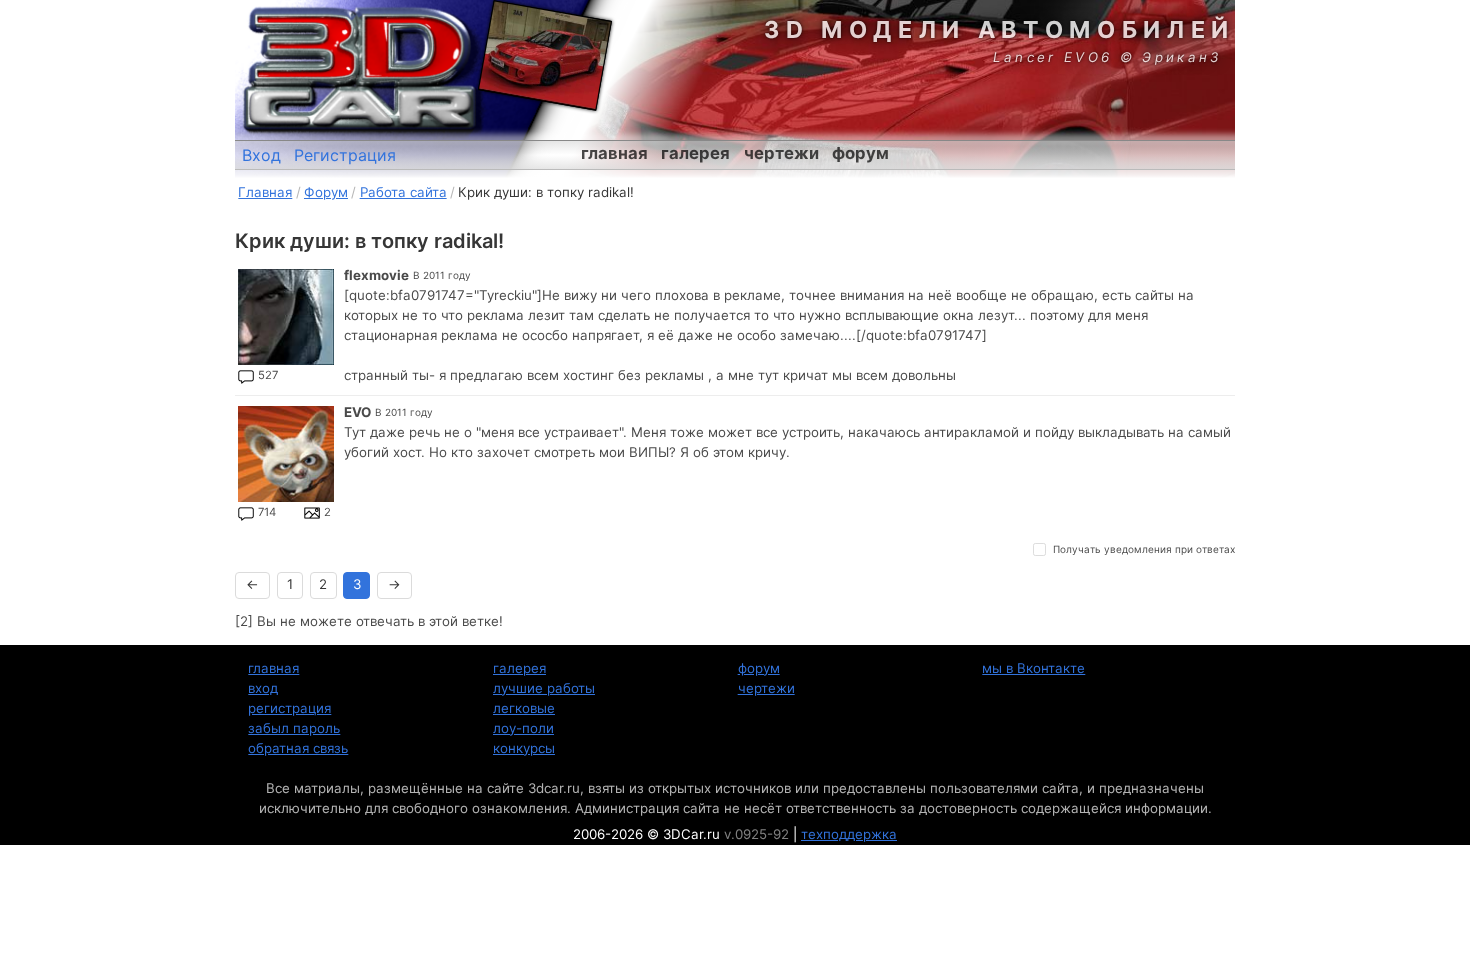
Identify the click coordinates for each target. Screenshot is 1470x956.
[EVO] (286, 454)
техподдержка (849, 834)
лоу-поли (523, 728)
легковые (524, 708)
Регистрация (345, 155)
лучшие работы (544, 688)
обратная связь (298, 748)
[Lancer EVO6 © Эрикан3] (545, 55)
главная (614, 153)
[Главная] (360, 70)
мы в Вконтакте (1033, 668)
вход (263, 688)
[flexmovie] (286, 317)
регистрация (289, 708)
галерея (695, 153)
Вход (261, 155)
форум (860, 153)
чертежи (781, 153)
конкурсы (524, 748)
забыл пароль (294, 728)
